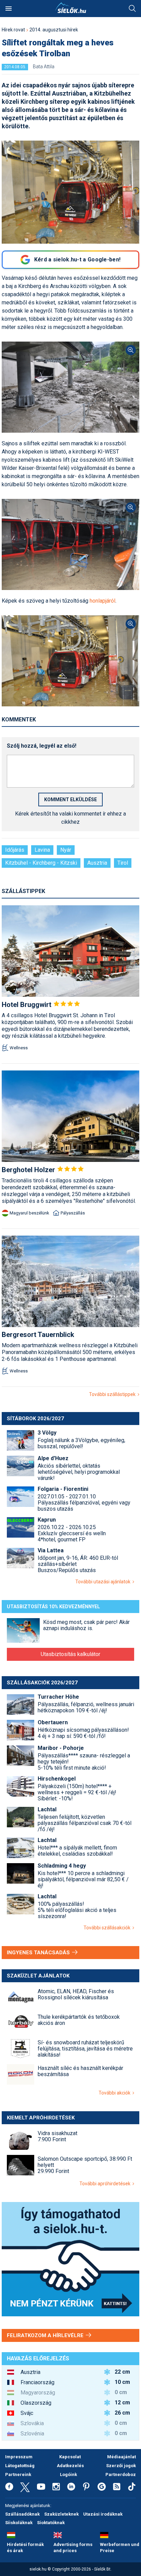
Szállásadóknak (22, 2514)
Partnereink (18, 2474)
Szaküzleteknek (61, 2514)
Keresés (132, 9)
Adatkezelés (70, 2466)
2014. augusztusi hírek (54, 30)
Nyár (66, 850)
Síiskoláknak (19, 2523)
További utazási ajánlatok (104, 1582)
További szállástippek (113, 1394)
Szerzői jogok (121, 2466)
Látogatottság (20, 2466)
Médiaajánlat (121, 2457)
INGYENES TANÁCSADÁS (39, 1953)
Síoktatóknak (51, 2523)
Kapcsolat (70, 2457)
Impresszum (19, 2457)
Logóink (68, 2474)
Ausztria (97, 863)
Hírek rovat (13, 30)
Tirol (123, 863)
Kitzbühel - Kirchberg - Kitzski (41, 863)
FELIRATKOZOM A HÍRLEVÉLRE (46, 2335)
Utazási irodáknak (103, 2514)
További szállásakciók (108, 1928)
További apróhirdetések (106, 2184)
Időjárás (15, 850)
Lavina (42, 850)
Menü (9, 9)
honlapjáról (102, 601)
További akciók (116, 2093)
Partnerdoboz (121, 2474)
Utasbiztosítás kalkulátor (70, 1654)
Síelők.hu (70, 8)
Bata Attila (44, 67)
